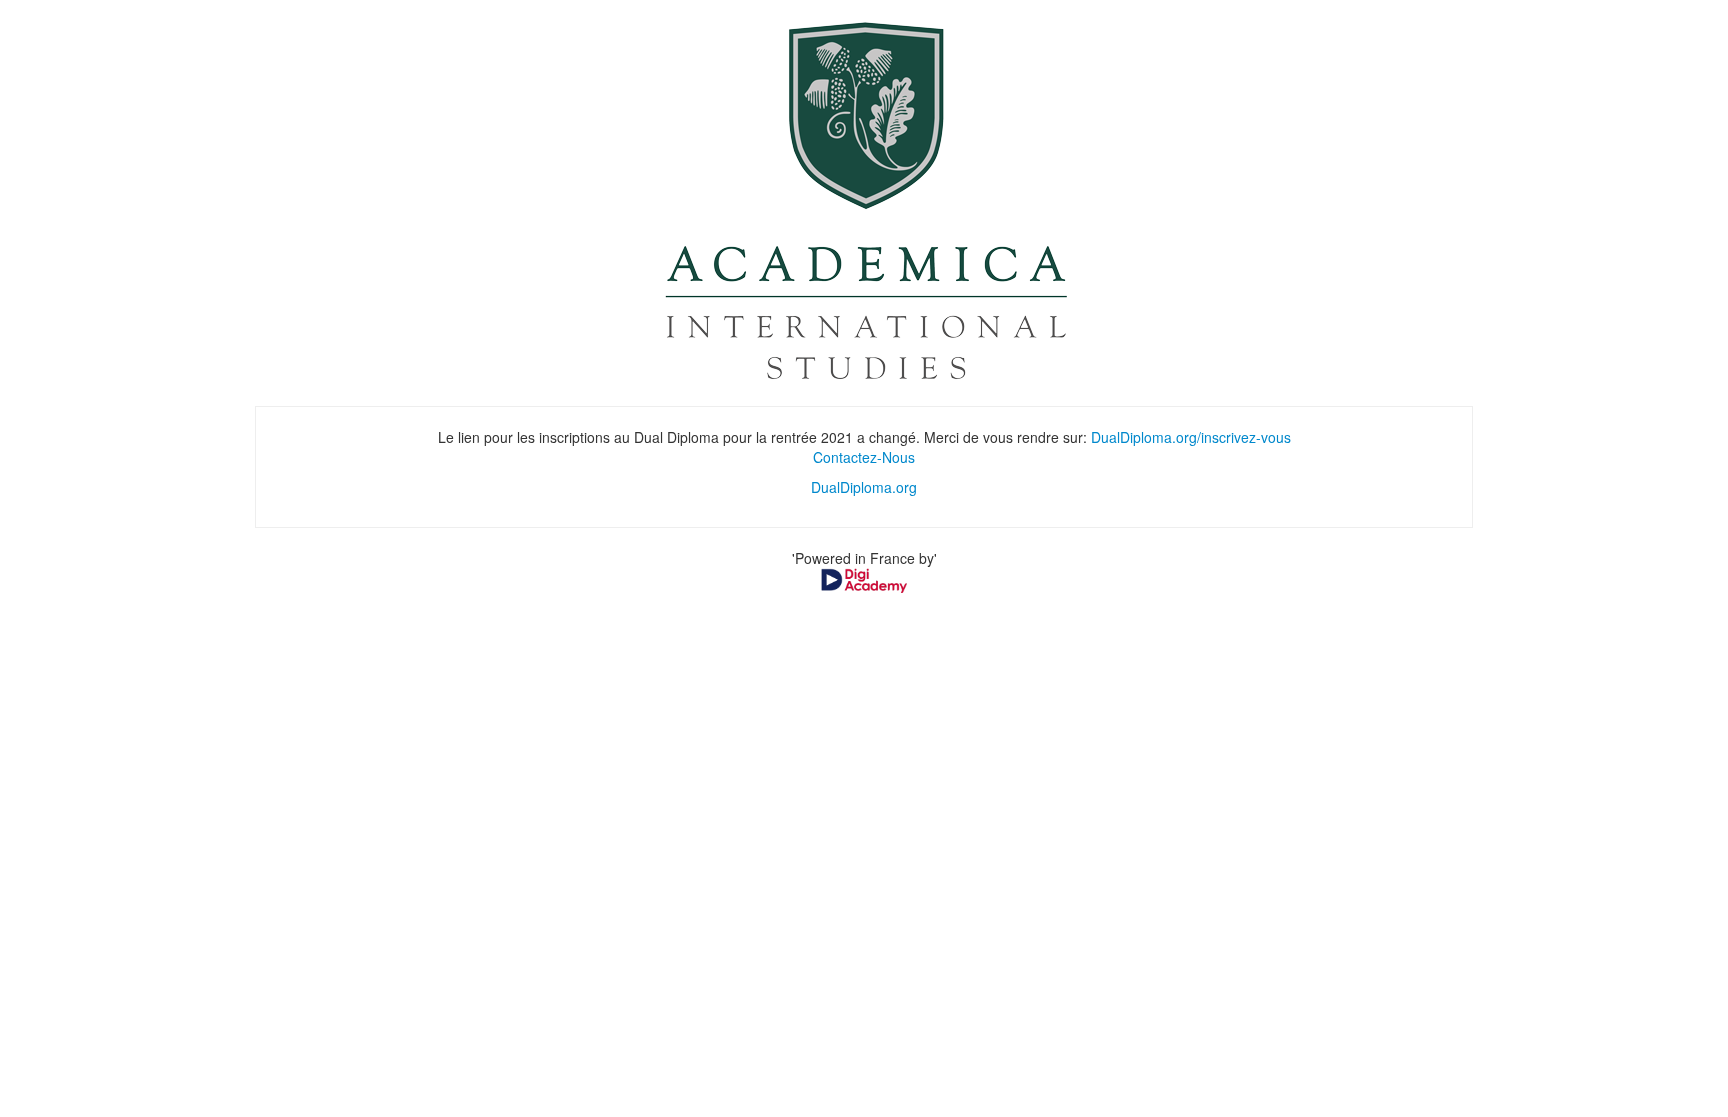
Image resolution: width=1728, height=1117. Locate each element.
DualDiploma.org (864, 487)
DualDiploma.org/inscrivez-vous (1191, 437)
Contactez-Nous (864, 457)
